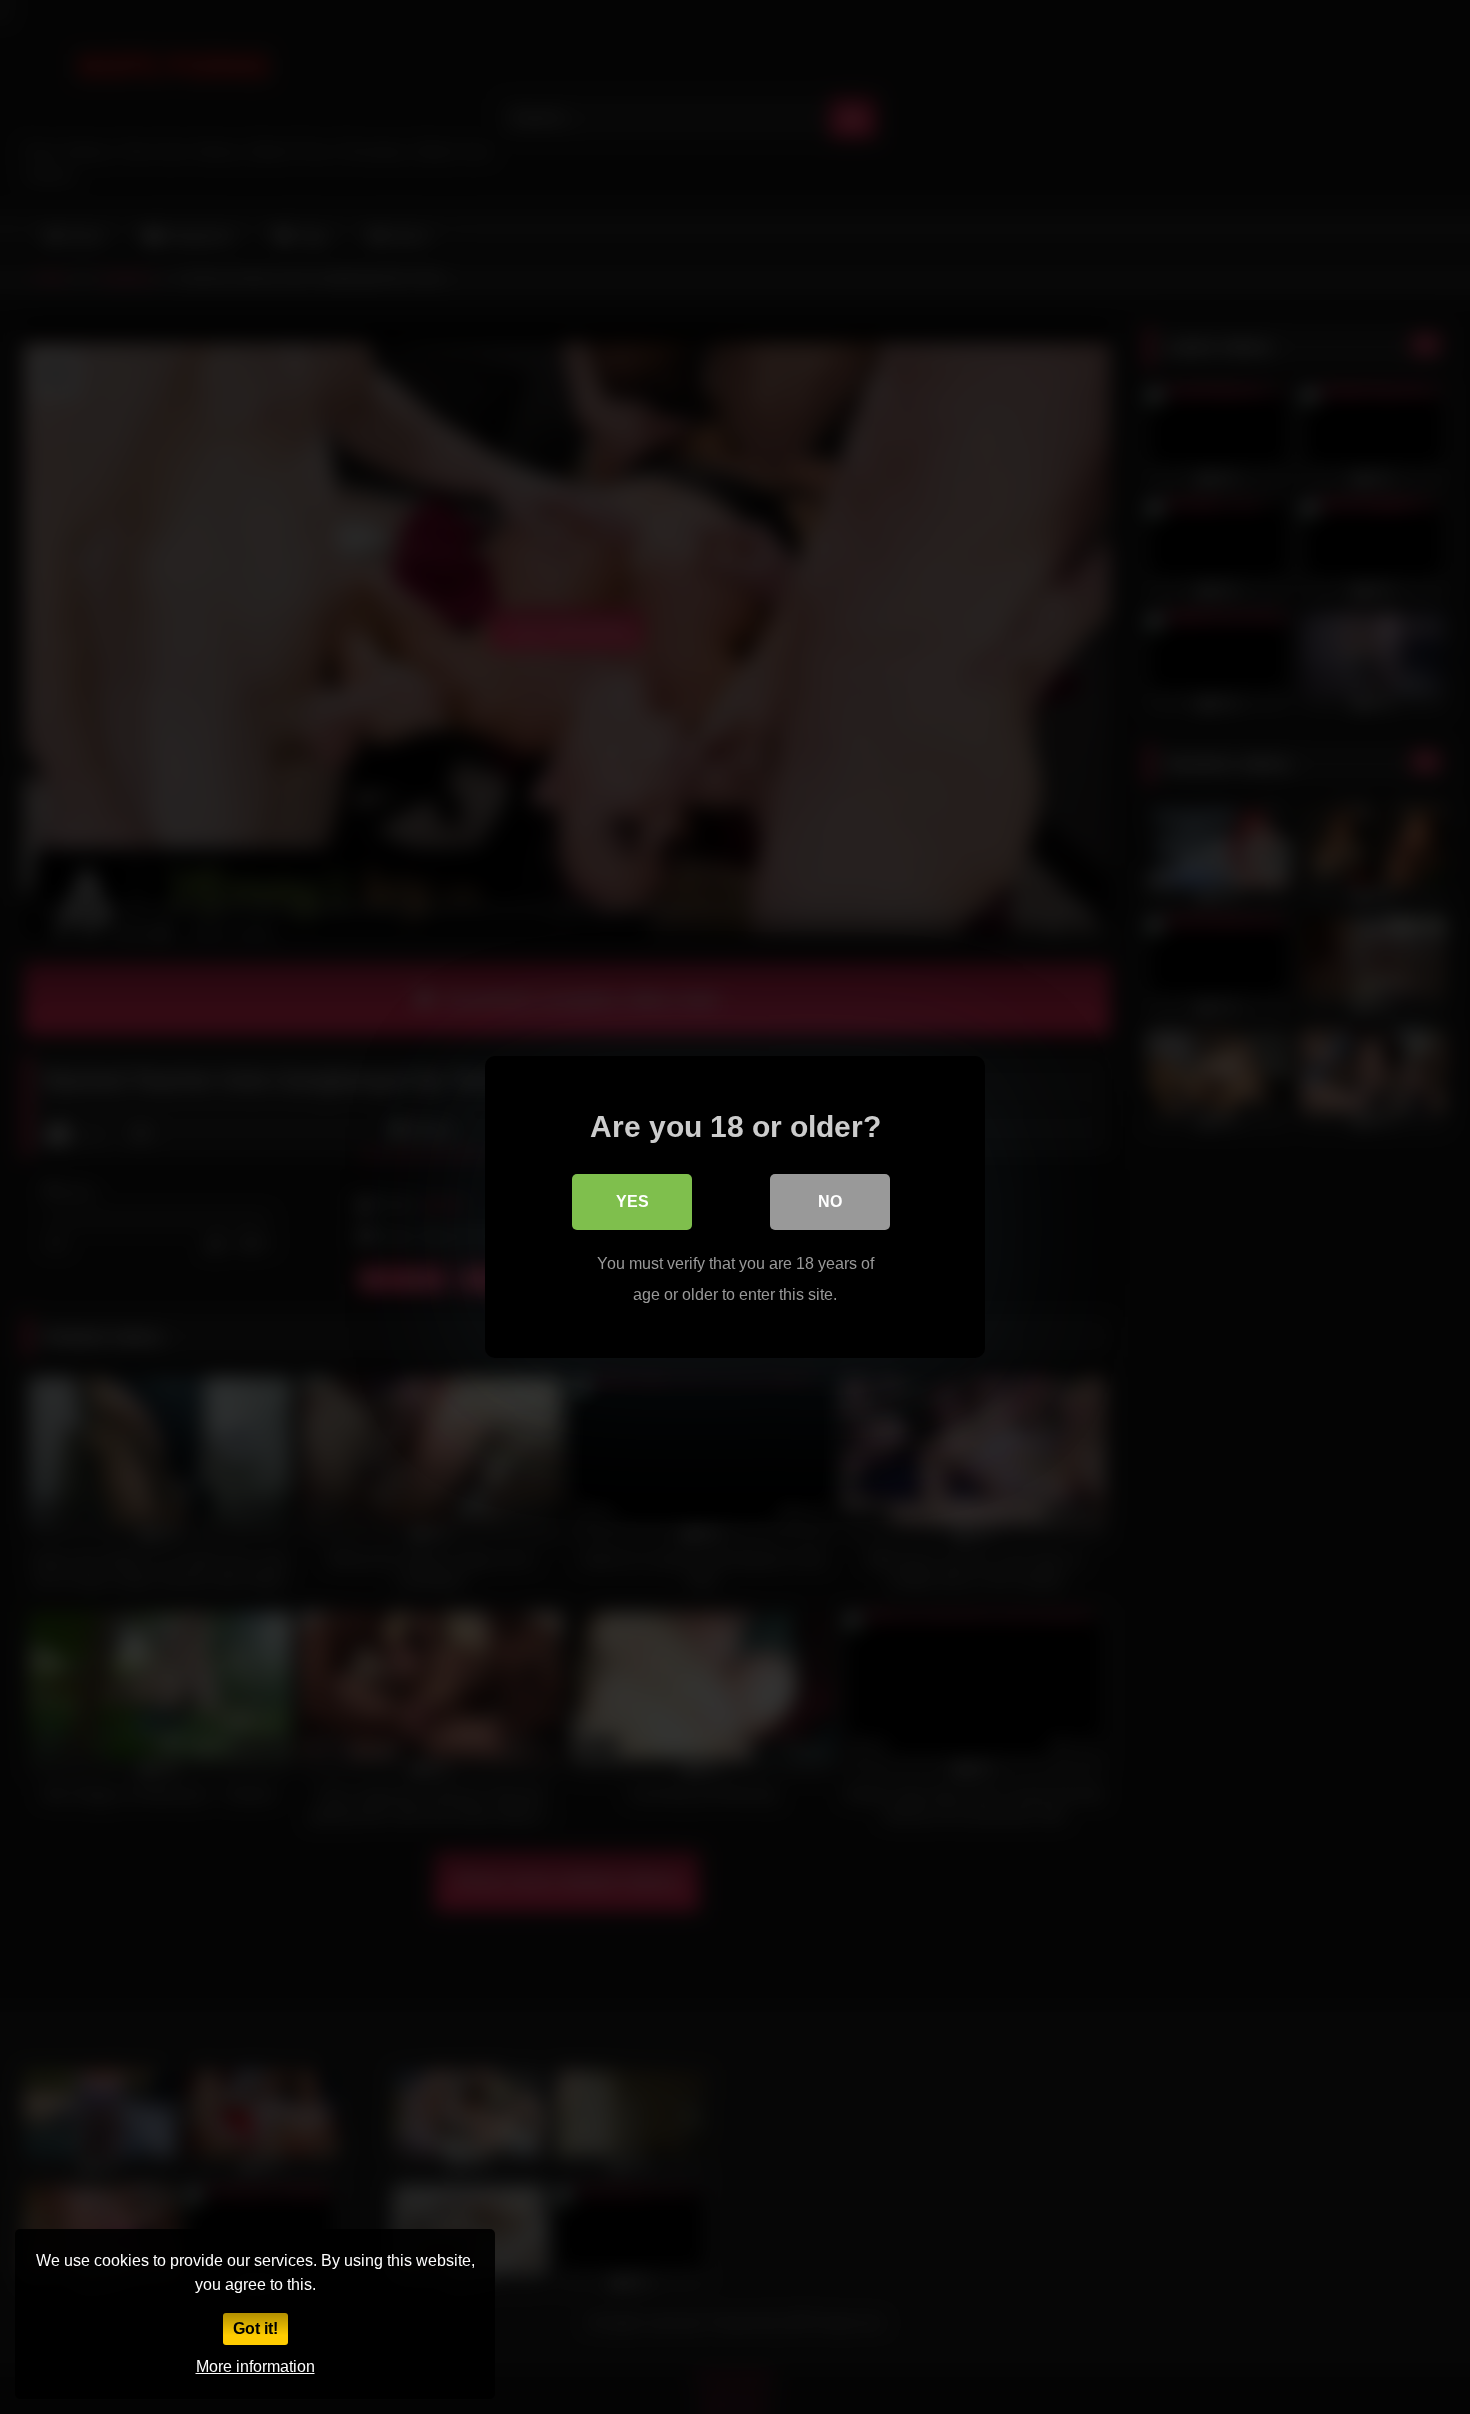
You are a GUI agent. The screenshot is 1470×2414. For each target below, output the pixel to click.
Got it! (255, 2328)
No (830, 1201)
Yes (632, 1201)
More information (255, 2366)
